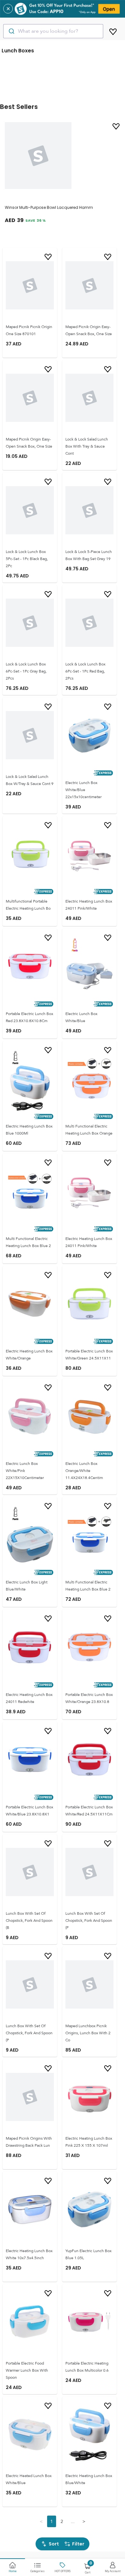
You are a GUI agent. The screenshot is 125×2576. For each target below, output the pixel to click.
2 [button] (62, 2521)
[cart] (113, 31)
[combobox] (53, 31)
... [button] (73, 2521)
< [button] (41, 2521)
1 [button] (52, 2521)
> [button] (84, 2521)
